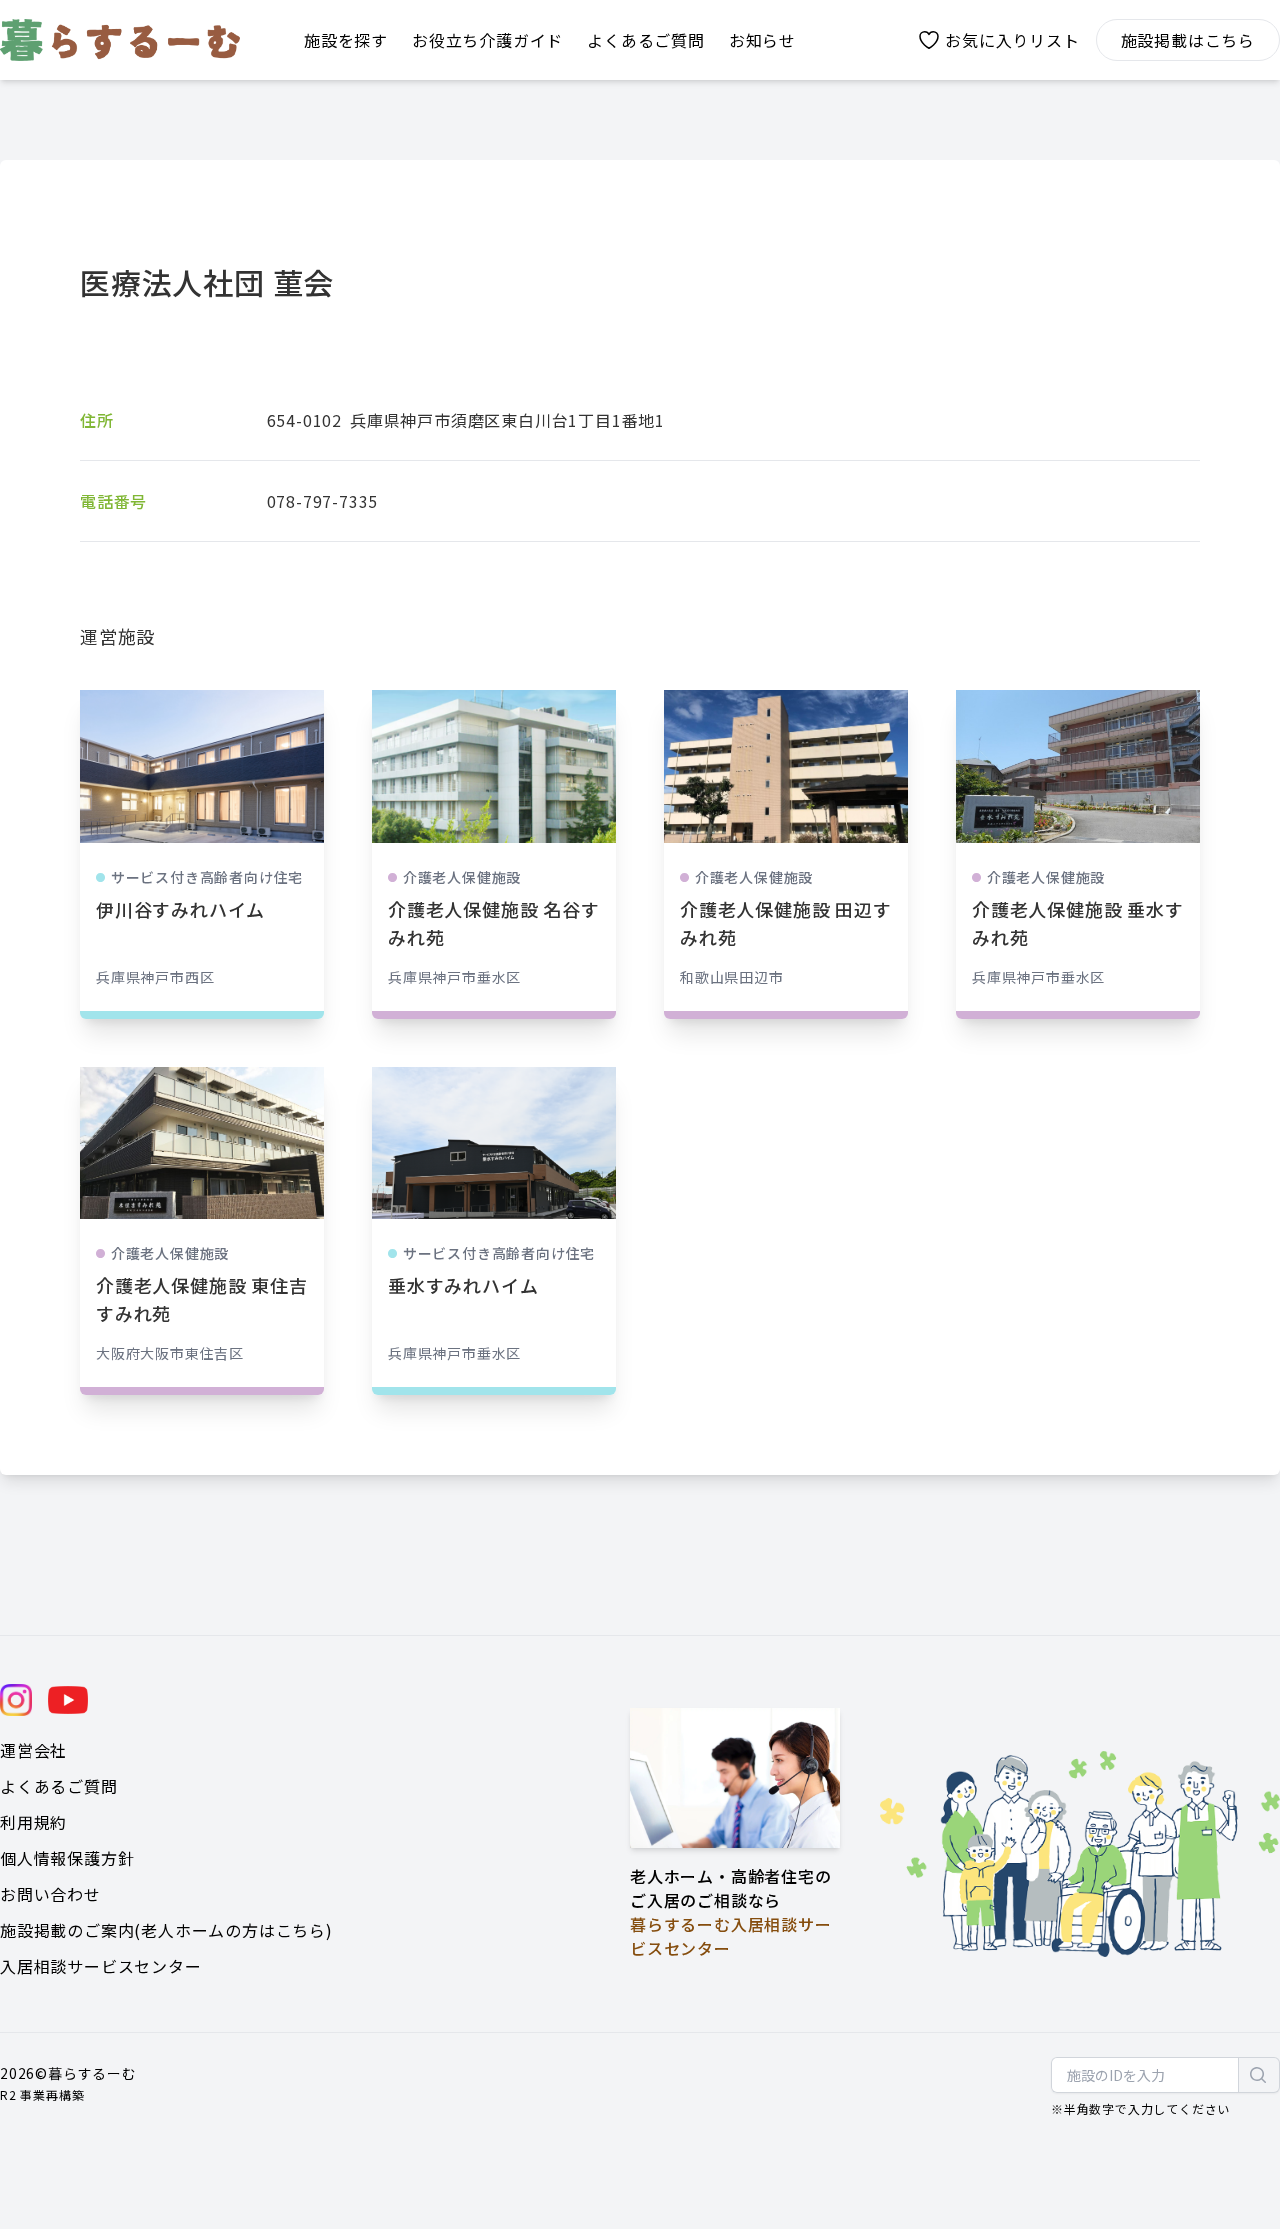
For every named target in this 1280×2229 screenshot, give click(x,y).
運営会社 (33, 1750)
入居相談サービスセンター (101, 1966)
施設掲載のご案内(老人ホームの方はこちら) (166, 1930)
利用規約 (33, 1822)
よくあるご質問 (59, 1786)
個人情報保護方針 (67, 1858)
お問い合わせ (50, 1894)
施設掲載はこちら (1188, 40)
